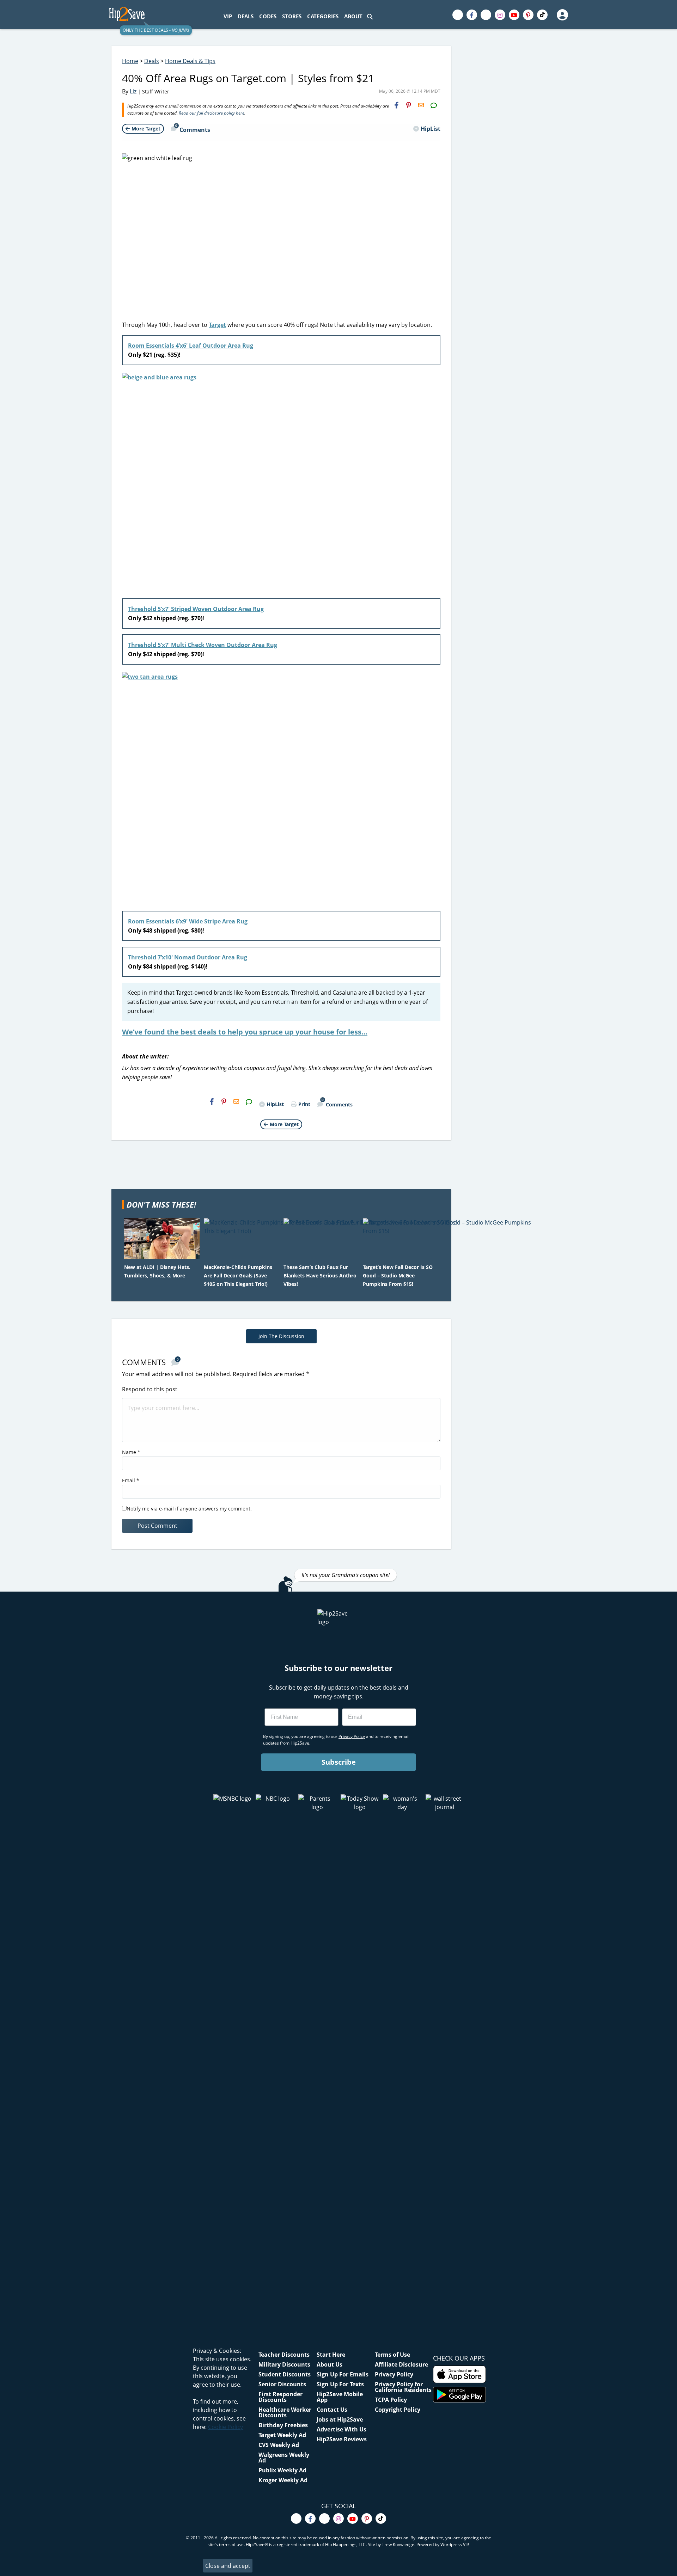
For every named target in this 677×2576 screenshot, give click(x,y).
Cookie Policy (225, 2427)
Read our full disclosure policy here (212, 113)
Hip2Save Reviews (342, 2439)
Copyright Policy (398, 2410)
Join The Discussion (281, 1336)
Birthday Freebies (283, 2425)
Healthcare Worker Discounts (285, 2412)
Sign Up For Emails (343, 2374)
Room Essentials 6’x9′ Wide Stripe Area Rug (188, 921)
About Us (330, 2364)
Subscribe (339, 1762)
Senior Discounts (282, 2384)
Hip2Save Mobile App (340, 2397)
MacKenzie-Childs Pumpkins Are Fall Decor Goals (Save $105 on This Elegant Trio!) (238, 1275)
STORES (292, 16)
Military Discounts (284, 2364)
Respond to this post (150, 1389)
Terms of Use (392, 2355)
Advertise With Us (341, 2429)
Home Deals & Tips (190, 61)
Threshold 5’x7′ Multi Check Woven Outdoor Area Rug (203, 645)
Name (131, 1452)
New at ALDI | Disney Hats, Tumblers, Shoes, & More (157, 1271)
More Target (146, 129)
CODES (268, 16)
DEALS (246, 16)
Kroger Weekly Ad (283, 2480)
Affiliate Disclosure (401, 2364)
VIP (228, 16)
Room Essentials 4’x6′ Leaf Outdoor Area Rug (191, 346)
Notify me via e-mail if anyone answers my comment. (189, 1509)
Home (130, 61)
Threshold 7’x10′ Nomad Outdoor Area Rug (188, 957)
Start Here (331, 2355)
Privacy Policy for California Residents (403, 2387)
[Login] (562, 15)
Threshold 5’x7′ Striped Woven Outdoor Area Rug (196, 609)
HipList (431, 129)
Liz (133, 91)
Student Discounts (285, 2374)
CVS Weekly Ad (279, 2445)
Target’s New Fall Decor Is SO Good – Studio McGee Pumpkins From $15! (398, 1275)
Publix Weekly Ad (282, 2470)
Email (131, 1480)
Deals (152, 61)
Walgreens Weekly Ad (284, 2458)
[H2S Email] (421, 105)
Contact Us (332, 2410)
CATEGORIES (323, 16)
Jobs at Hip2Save (340, 2419)
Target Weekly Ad (282, 2435)
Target (217, 325)
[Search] (370, 16)
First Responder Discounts (280, 2397)
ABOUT (353, 16)
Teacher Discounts (284, 2355)
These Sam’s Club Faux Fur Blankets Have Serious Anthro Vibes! (320, 1275)
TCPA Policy (391, 2400)
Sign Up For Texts (340, 2384)
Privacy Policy (394, 2374)
